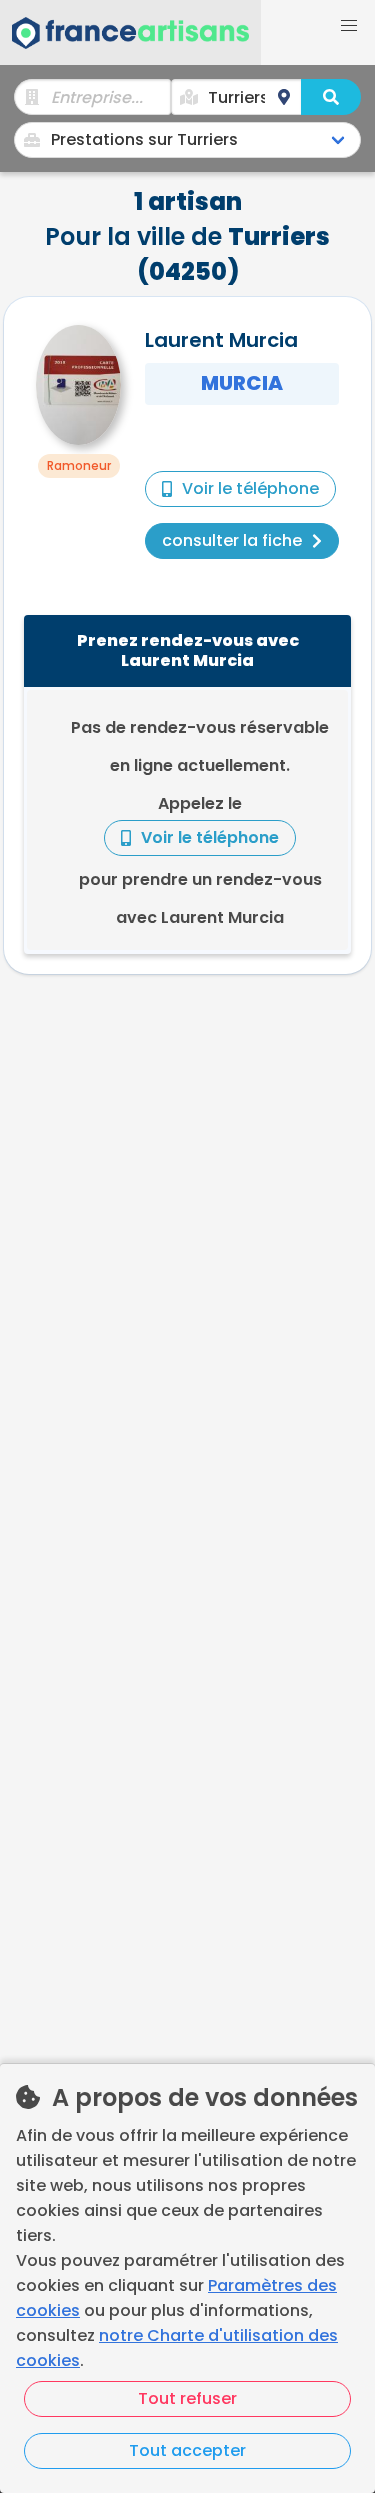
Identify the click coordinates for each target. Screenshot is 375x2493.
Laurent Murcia (221, 340)
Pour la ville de (187, 236)
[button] (349, 26)
